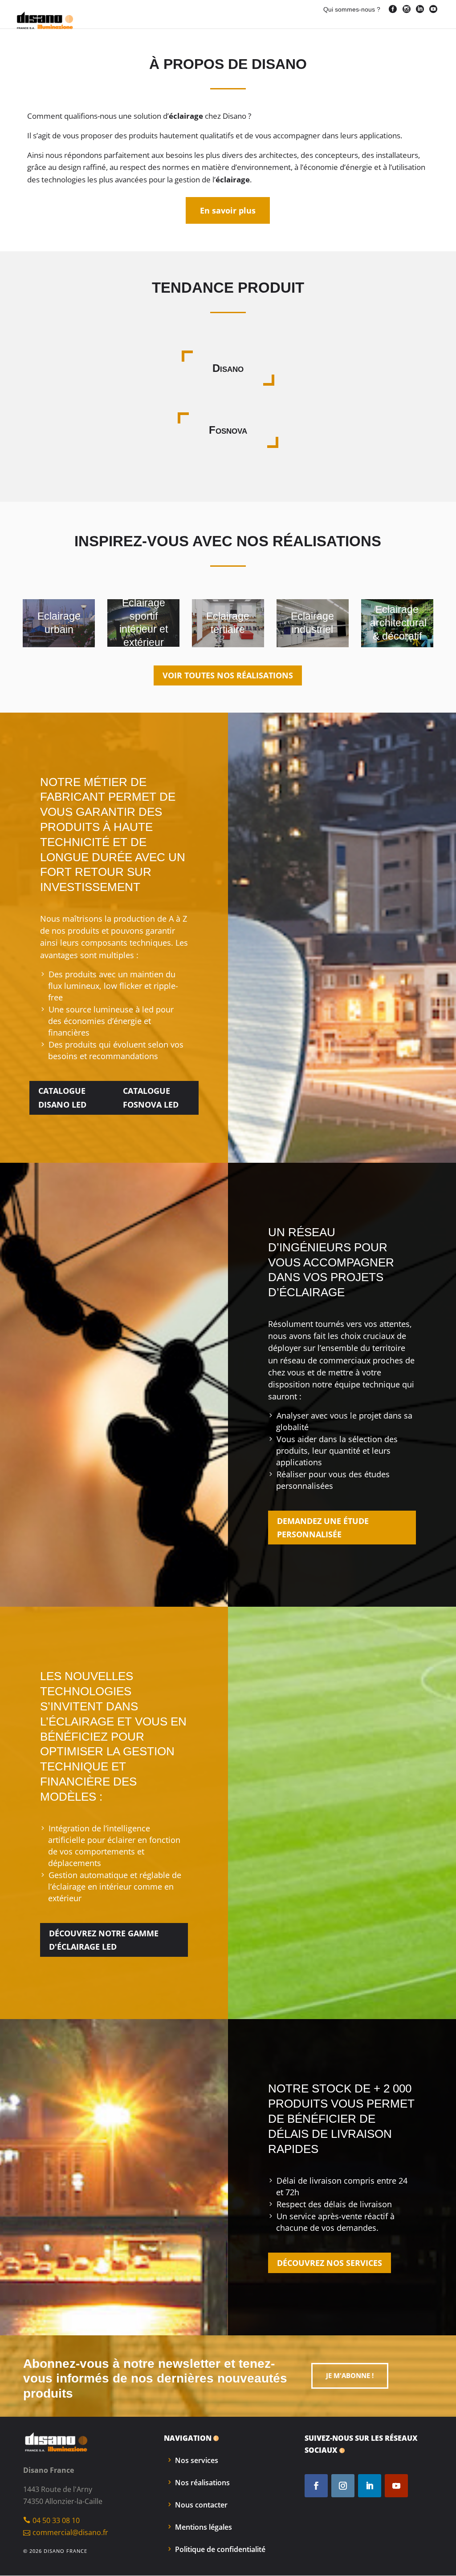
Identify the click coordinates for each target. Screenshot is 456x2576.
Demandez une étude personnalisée (323, 1528)
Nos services (197, 2460)
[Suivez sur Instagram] (343, 2486)
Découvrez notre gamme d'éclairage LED (104, 1940)
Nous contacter (201, 2505)
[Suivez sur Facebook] (316, 2486)
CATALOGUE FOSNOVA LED (151, 1098)
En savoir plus (228, 210)
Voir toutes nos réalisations (228, 675)
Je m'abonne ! (350, 2375)
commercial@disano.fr (70, 2532)
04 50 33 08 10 (56, 2520)
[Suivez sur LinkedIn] (370, 2486)
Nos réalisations (202, 2483)
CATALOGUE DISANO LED (62, 1098)
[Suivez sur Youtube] (396, 2486)
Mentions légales (204, 2527)
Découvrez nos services (330, 2263)
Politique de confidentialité (220, 2549)
